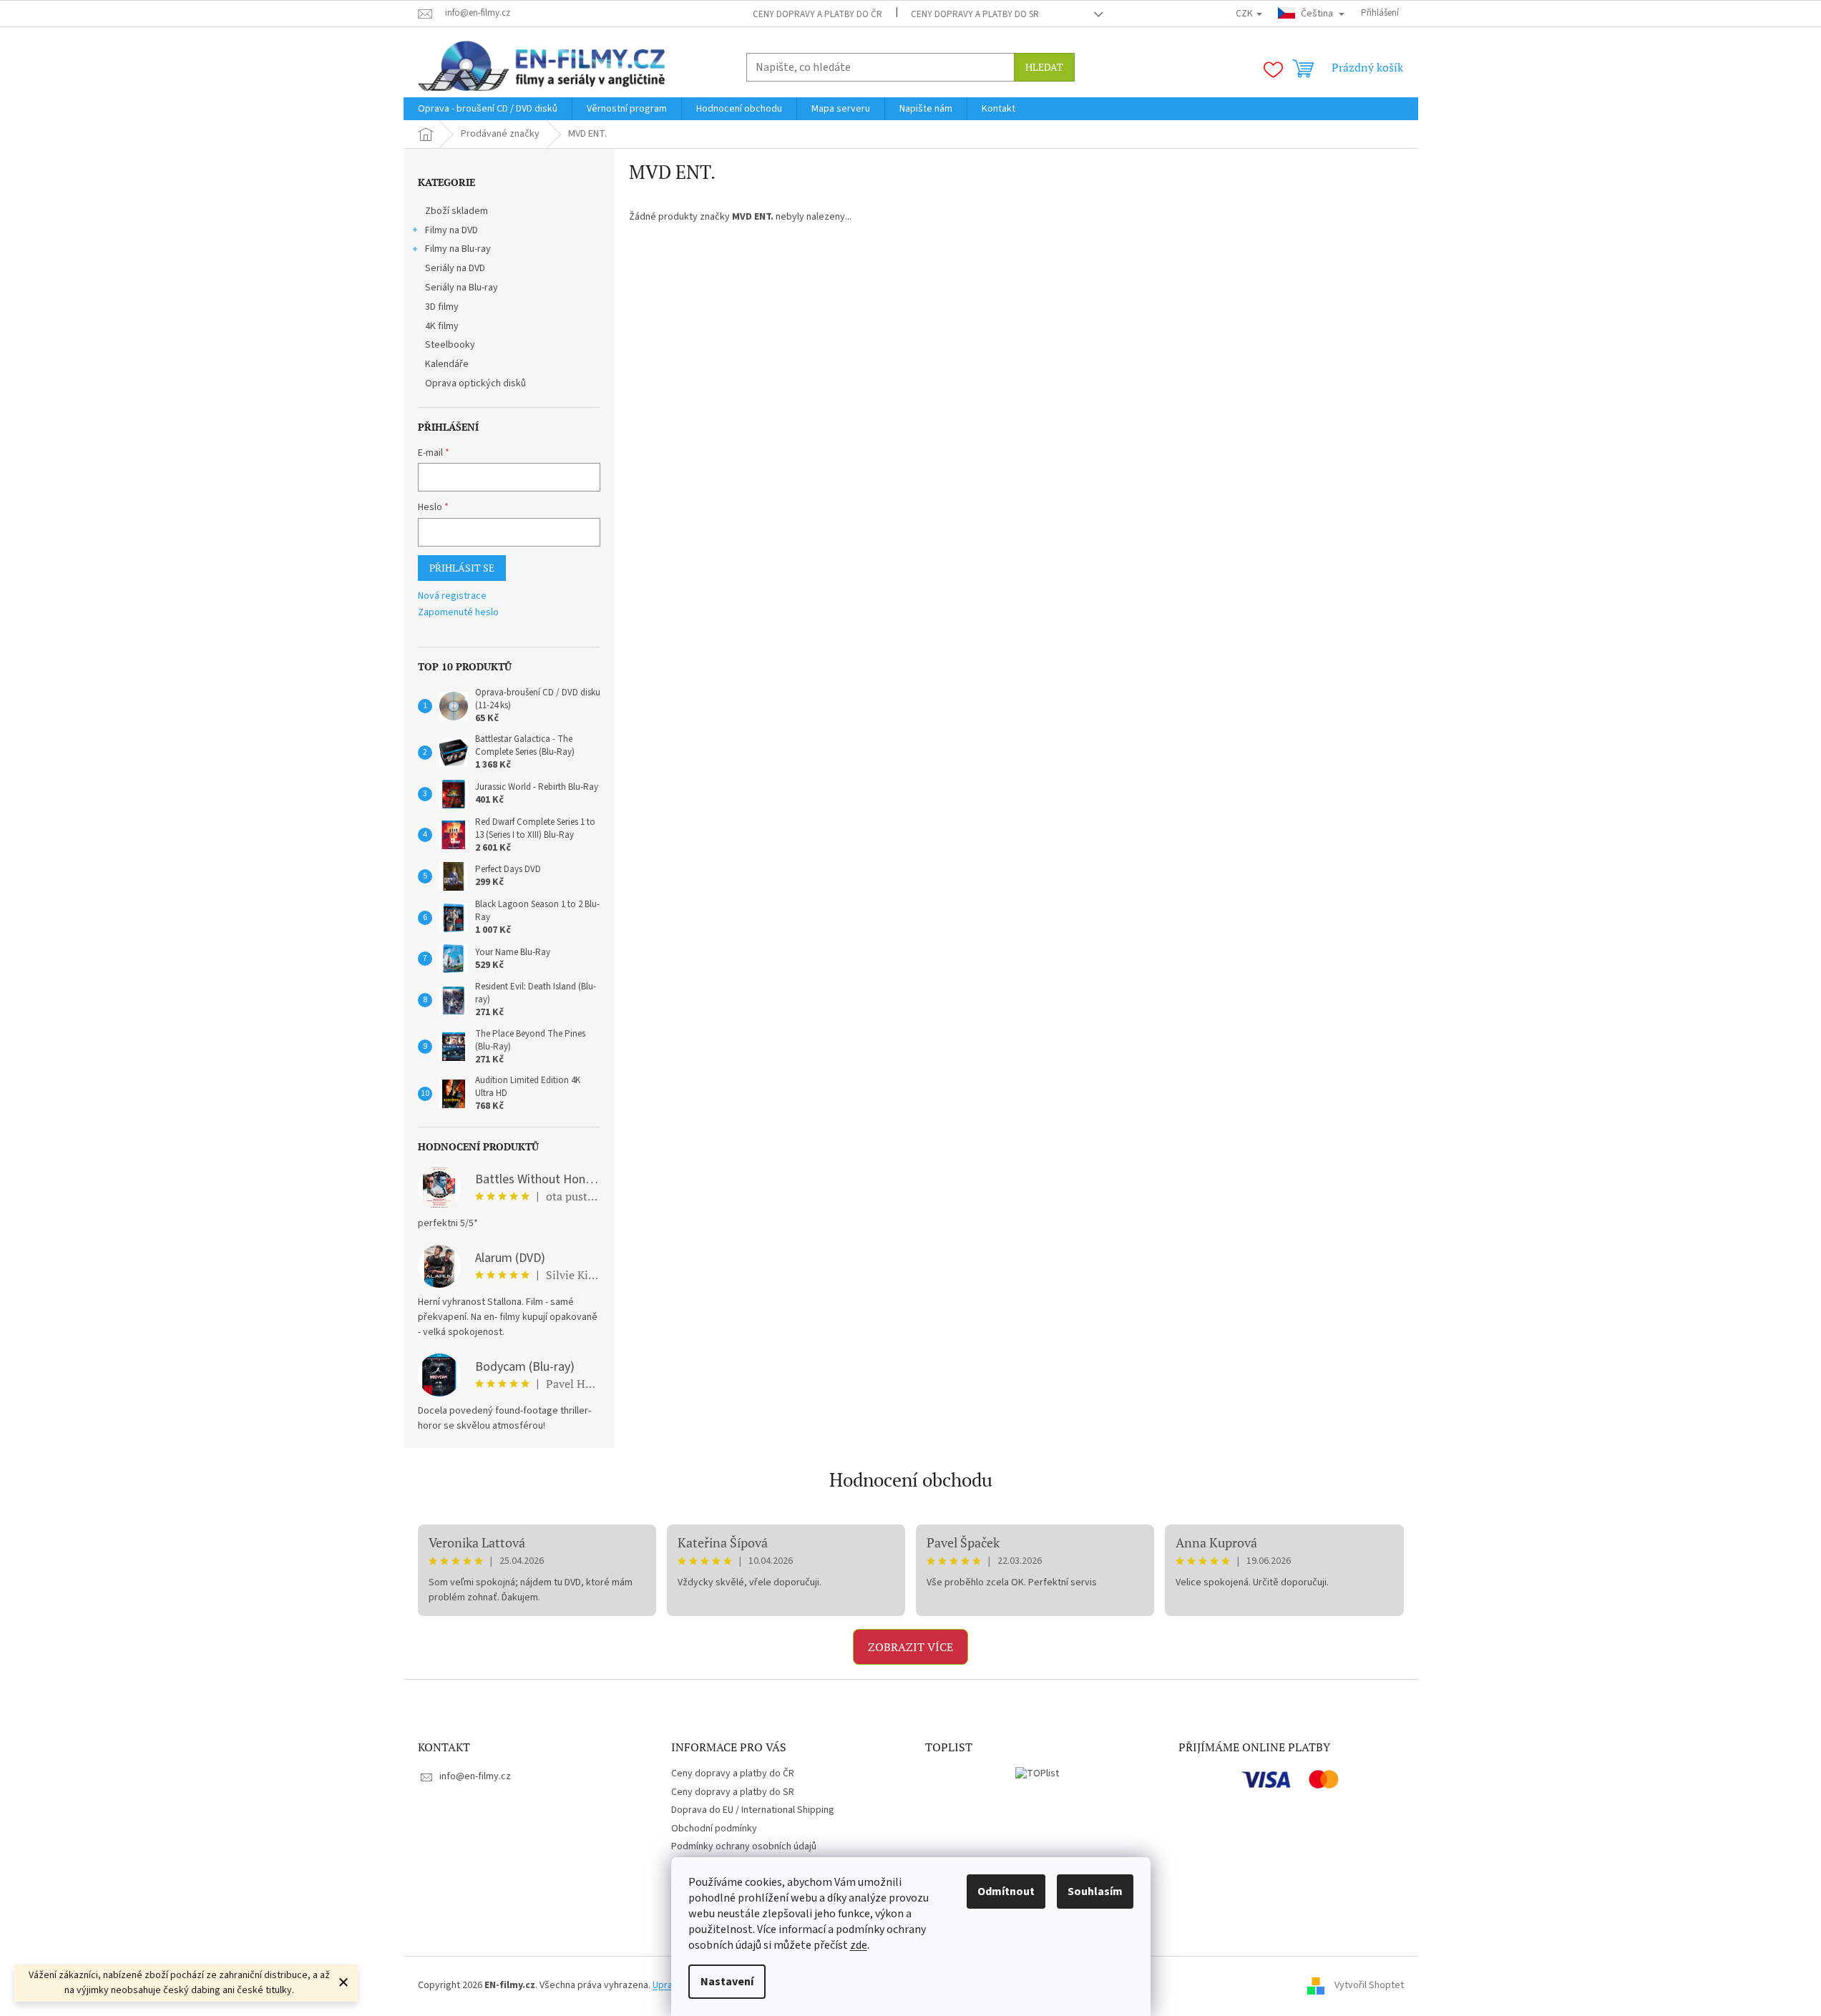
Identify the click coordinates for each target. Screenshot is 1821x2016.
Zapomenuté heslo (458, 613)
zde (859, 1945)
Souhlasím (1095, 1892)
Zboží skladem (457, 211)
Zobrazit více (910, 1647)
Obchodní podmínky (714, 1829)
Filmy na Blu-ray (458, 249)
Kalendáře (447, 364)
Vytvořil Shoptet (1369, 1985)
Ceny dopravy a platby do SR (975, 14)
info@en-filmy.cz (475, 1776)
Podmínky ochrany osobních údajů (744, 1846)
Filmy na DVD (451, 230)
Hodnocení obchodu (911, 1479)
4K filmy (442, 326)
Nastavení (727, 1982)
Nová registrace (452, 596)
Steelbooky (450, 345)
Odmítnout (1006, 1892)
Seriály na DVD (455, 268)
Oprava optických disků (475, 383)
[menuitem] (488, 109)
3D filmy (442, 307)
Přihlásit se (462, 568)
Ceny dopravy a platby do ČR (817, 14)
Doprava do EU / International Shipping (753, 1810)
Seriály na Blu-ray (462, 288)
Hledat (1044, 67)
